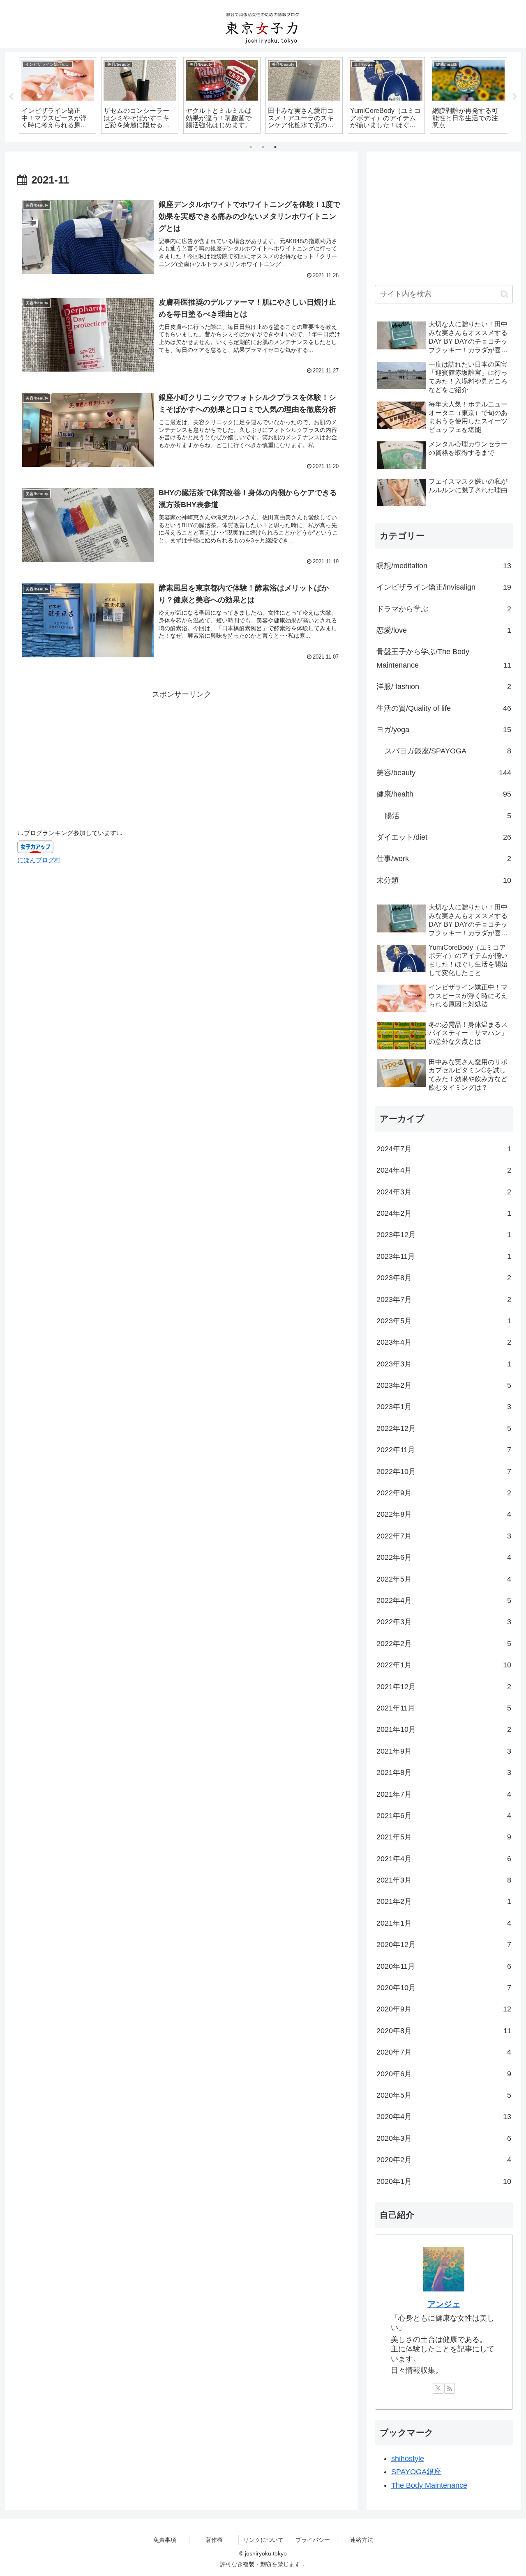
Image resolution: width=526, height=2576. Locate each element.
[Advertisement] (182, 758)
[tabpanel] (58, 96)
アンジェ (444, 2304)
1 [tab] (251, 147)
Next (515, 97)
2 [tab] (263, 147)
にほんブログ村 (39, 860)
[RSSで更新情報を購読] (450, 2388)
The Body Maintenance (429, 2485)
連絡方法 (362, 2540)
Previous (11, 97)
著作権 (214, 2540)
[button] (504, 294)
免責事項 (165, 2540)
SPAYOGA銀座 (416, 2472)
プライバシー (313, 2540)
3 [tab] (275, 147)
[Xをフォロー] (438, 2388)
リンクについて (263, 2540)
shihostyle (408, 2459)
